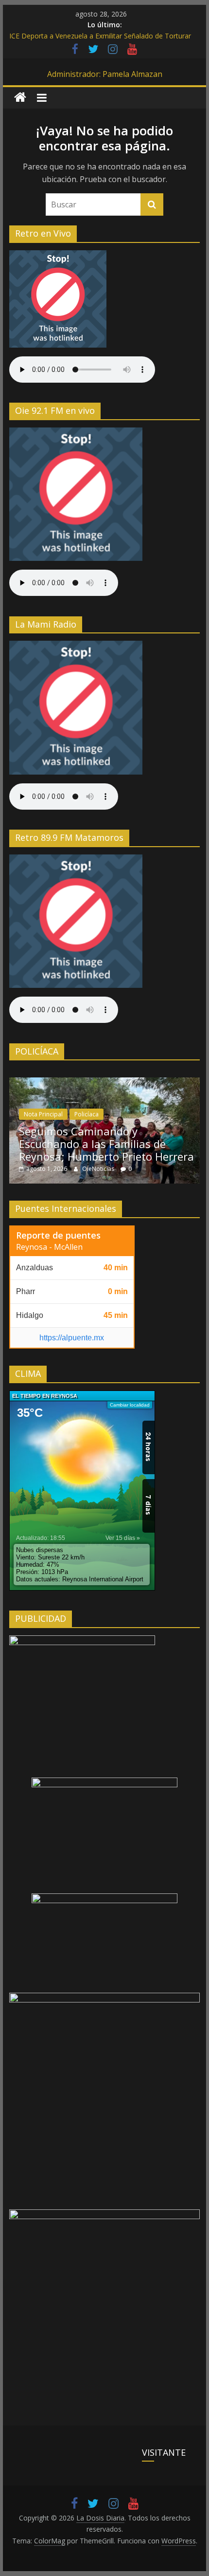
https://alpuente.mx (72, 1338)
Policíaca (87, 1114)
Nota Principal (43, 1114)
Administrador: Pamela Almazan (105, 74)
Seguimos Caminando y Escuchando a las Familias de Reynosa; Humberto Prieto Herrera (106, 1144)
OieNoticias (99, 1169)
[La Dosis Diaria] (20, 98)
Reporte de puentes (58, 1235)
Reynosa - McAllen (49, 1247)
